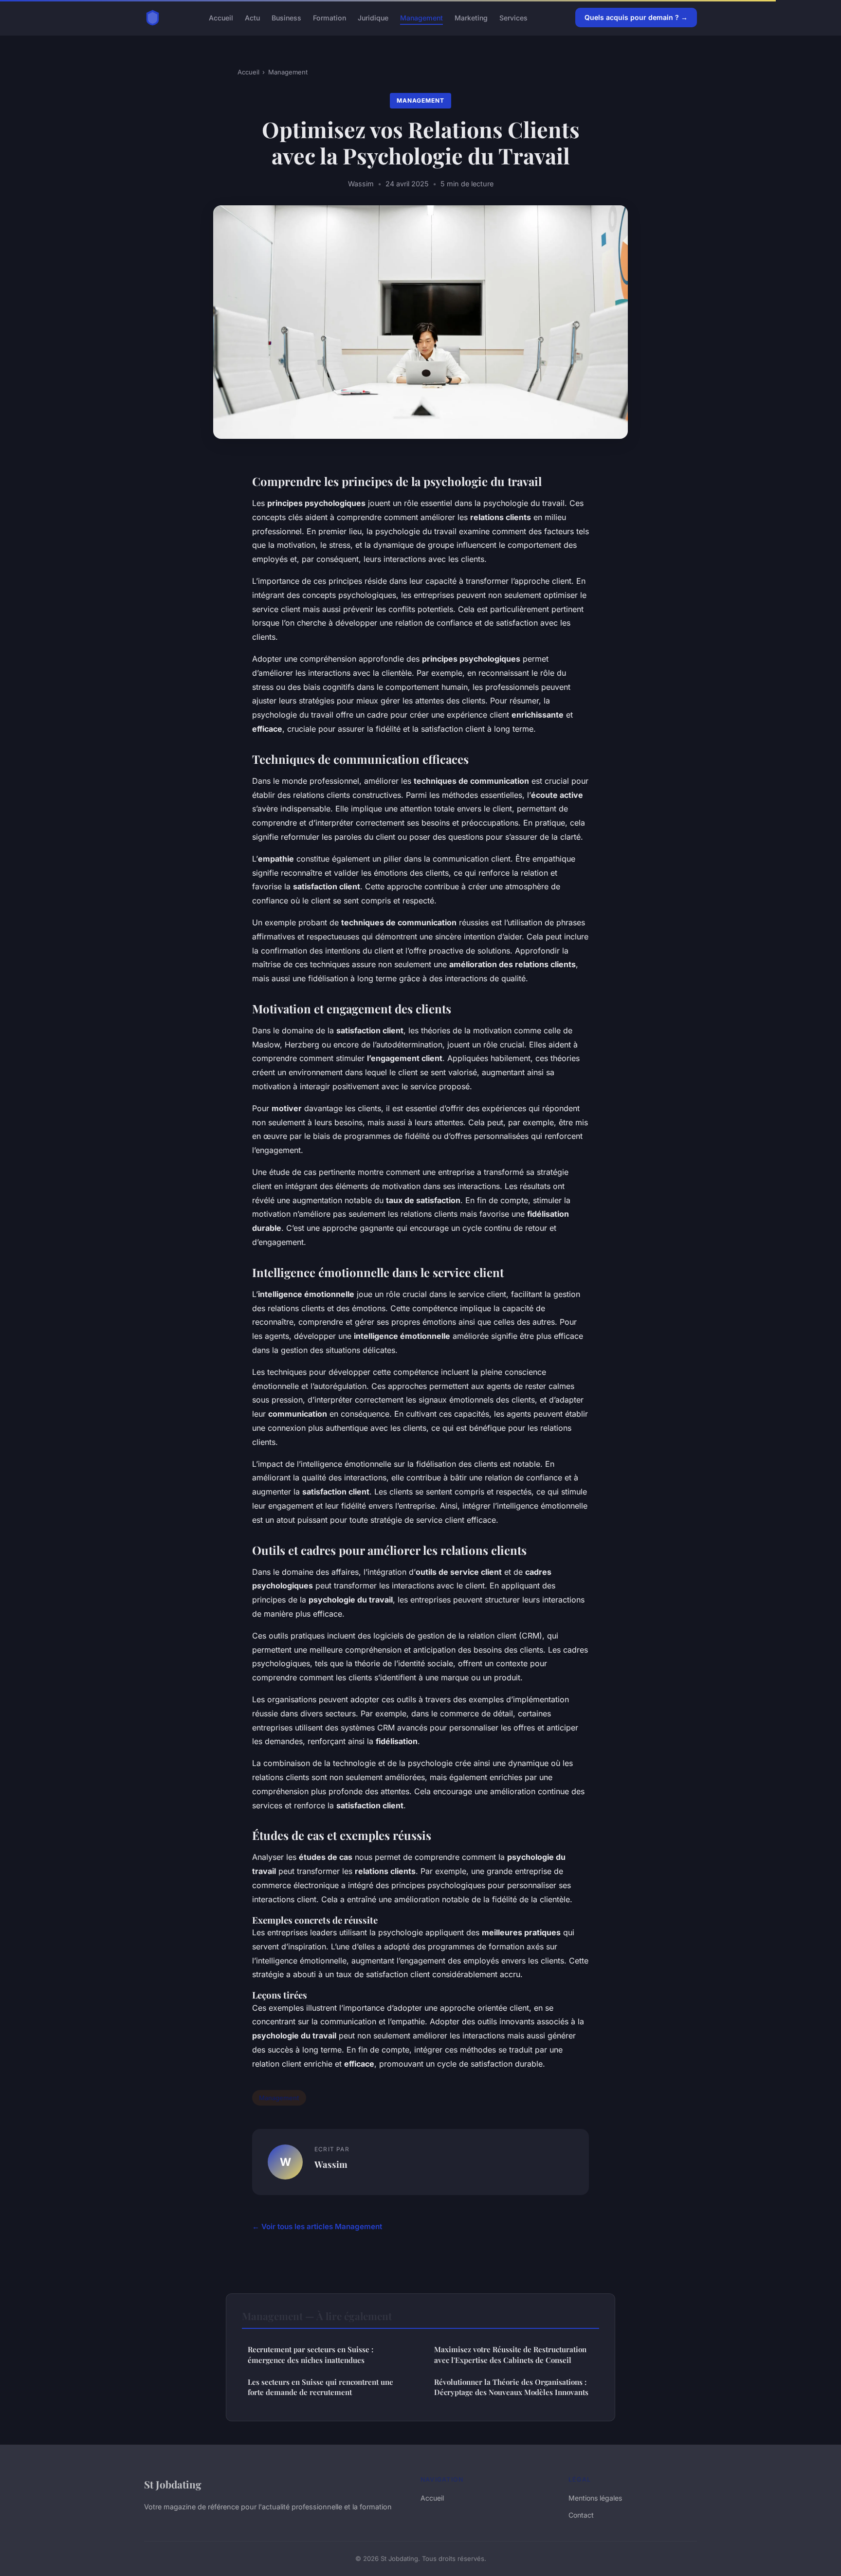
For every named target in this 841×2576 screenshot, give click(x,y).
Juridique (373, 17)
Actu (252, 17)
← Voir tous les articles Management (317, 2226)
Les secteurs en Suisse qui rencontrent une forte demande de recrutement (320, 2387)
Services (513, 17)
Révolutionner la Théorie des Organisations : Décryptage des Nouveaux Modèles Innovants (511, 2387)
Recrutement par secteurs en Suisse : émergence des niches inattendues (311, 2354)
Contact (581, 2515)
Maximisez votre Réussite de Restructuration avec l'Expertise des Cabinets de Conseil (510, 2354)
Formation (329, 17)
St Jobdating (173, 2484)
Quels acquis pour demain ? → (636, 17)
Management (421, 17)
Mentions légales (595, 2498)
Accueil (221, 17)
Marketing (471, 17)
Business (286, 17)
